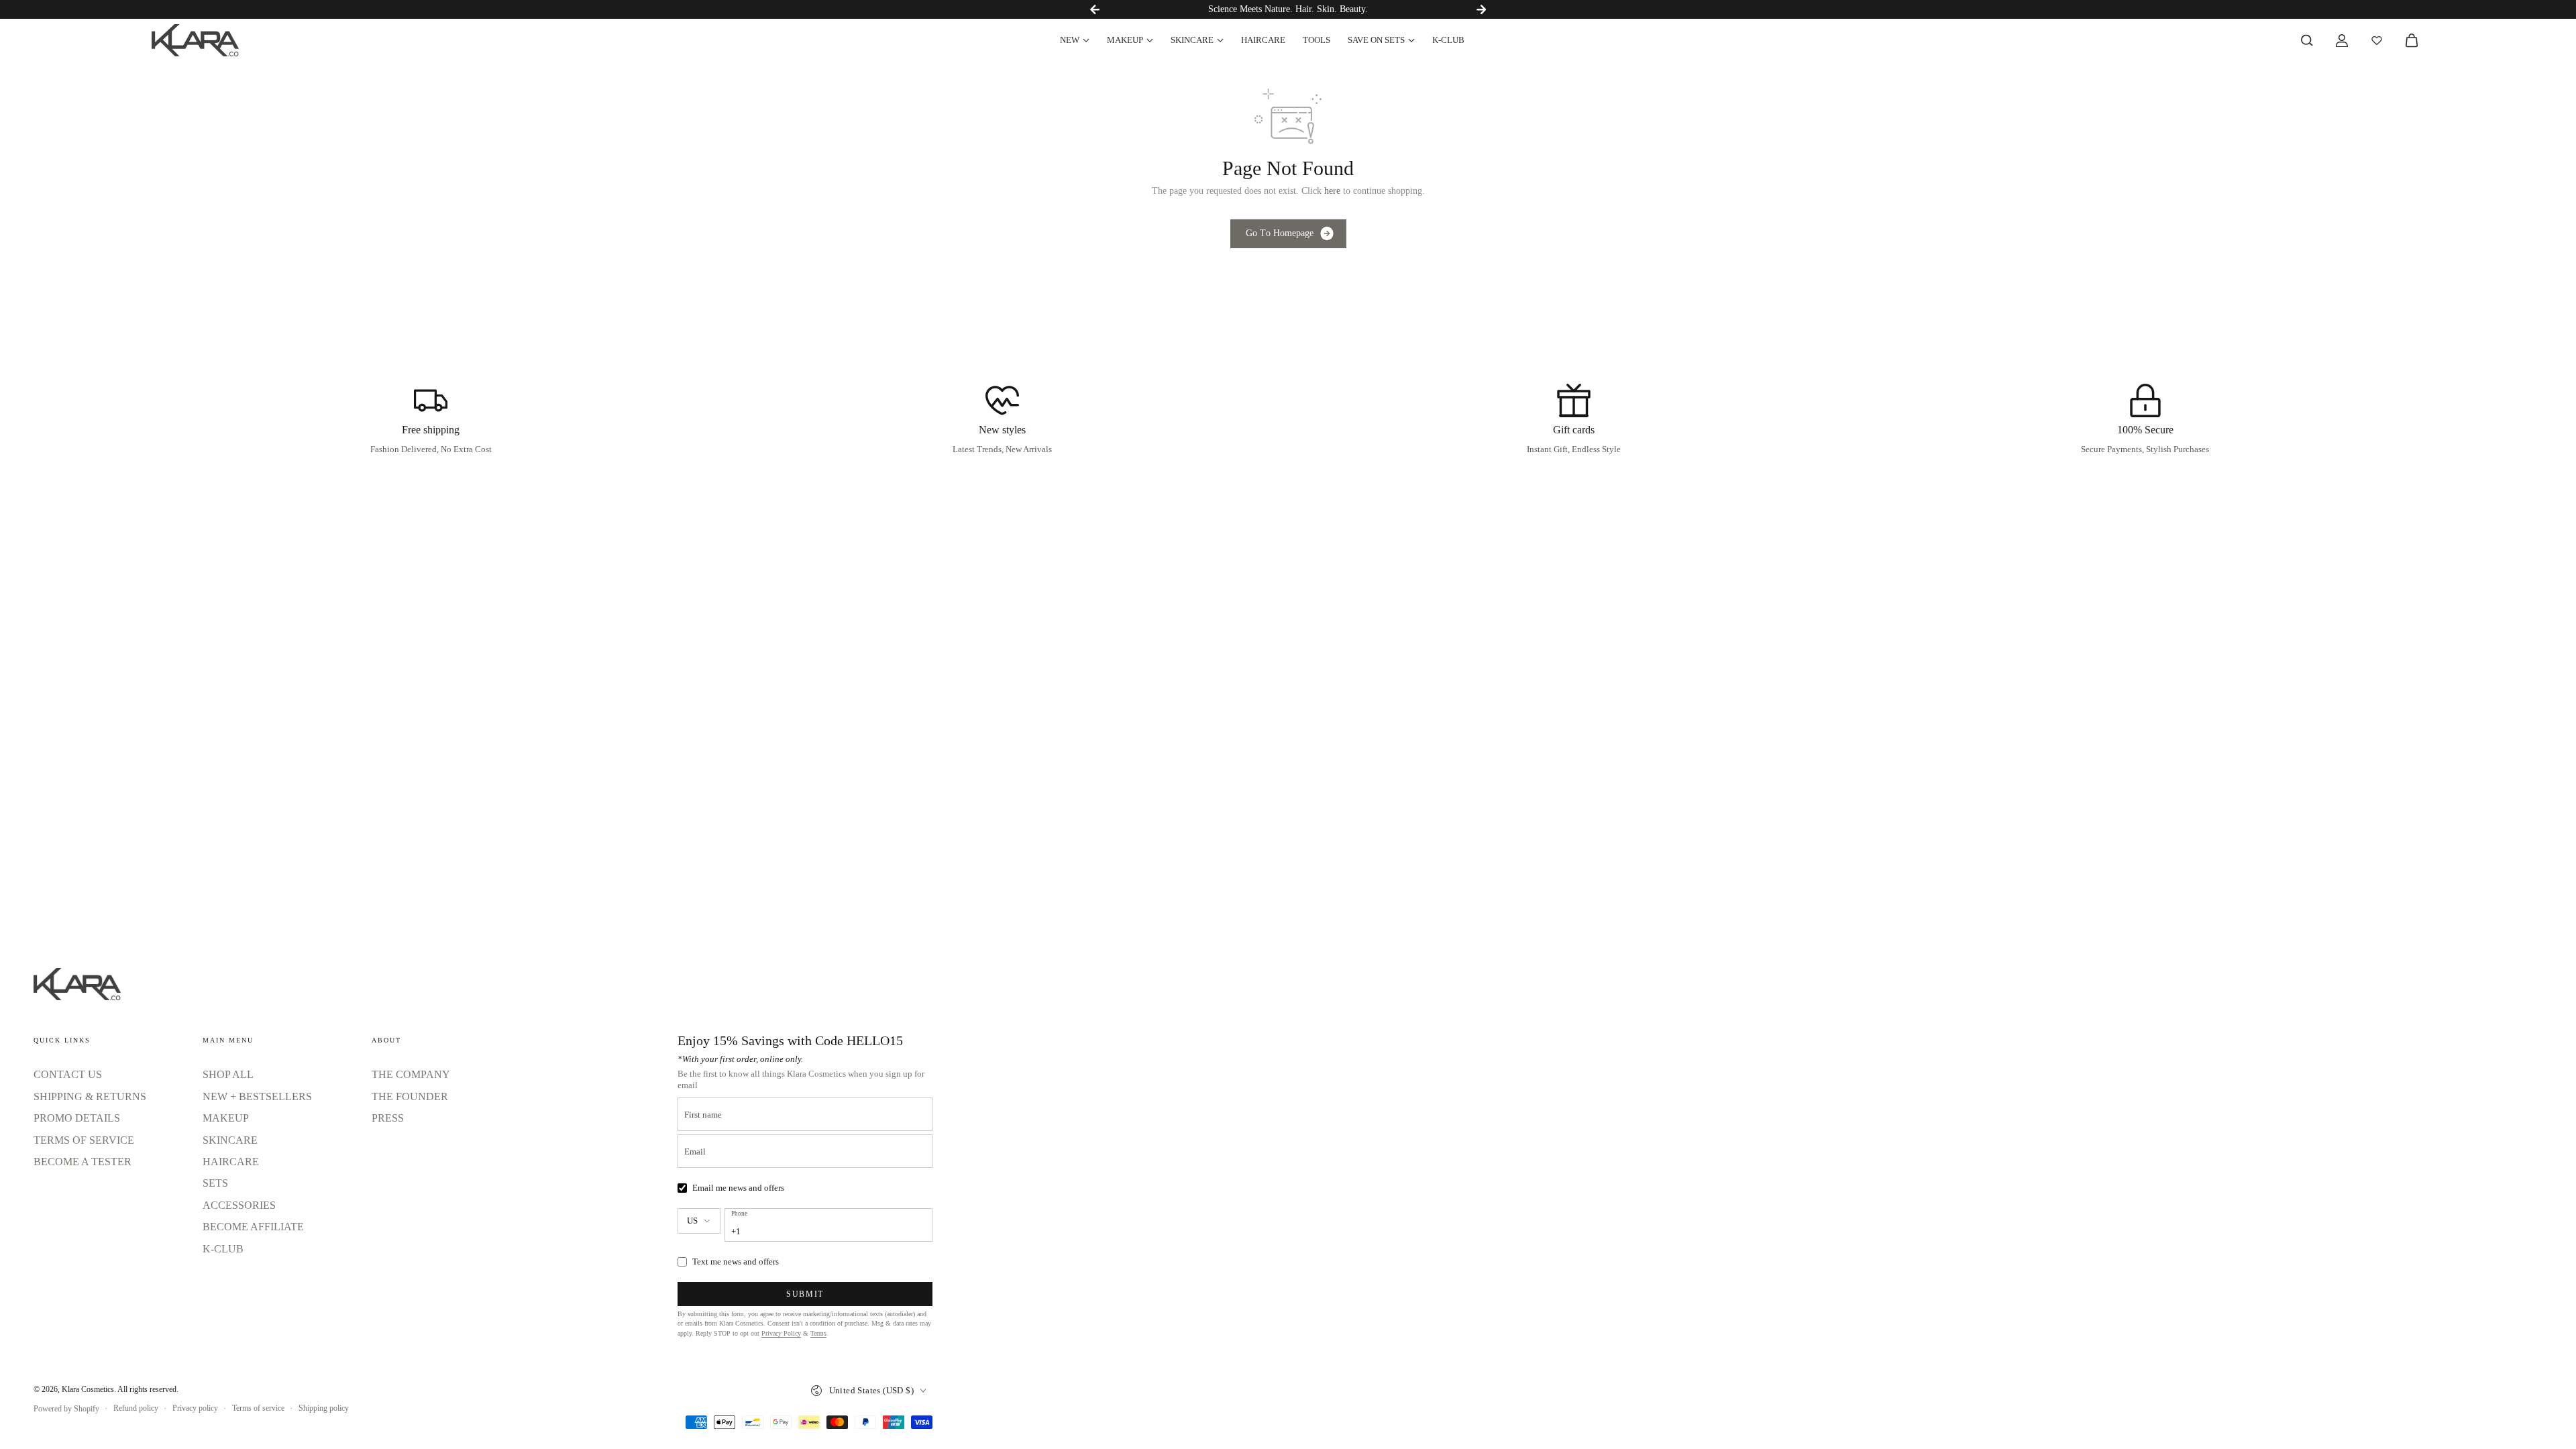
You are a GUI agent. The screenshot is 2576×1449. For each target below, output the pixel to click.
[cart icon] (2412, 40)
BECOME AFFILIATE (253, 1227)
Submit (805, 1294)
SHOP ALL (228, 1074)
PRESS (388, 1118)
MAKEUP (1125, 40)
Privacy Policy (781, 1333)
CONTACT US (68, 1074)
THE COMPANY (411, 1074)
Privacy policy (195, 1408)
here (1332, 191)
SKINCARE (1192, 40)
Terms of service (258, 1408)
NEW (1070, 40)
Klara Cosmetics (88, 1389)
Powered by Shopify (66, 1409)
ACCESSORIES (239, 1205)
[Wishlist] (2377, 40)
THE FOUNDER (410, 1096)
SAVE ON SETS (1376, 40)
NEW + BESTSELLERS (257, 1096)
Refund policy (136, 1408)
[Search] (2307, 40)
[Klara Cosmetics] (195, 40)
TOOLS (1317, 40)
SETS (215, 1183)
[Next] (1481, 9)
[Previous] (1095, 9)
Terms (818, 1333)
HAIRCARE (1263, 40)
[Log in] (2342, 40)
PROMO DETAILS (77, 1118)
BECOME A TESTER (83, 1162)
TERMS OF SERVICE (84, 1140)
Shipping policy (324, 1408)
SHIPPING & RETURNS (90, 1096)
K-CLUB (1448, 40)
